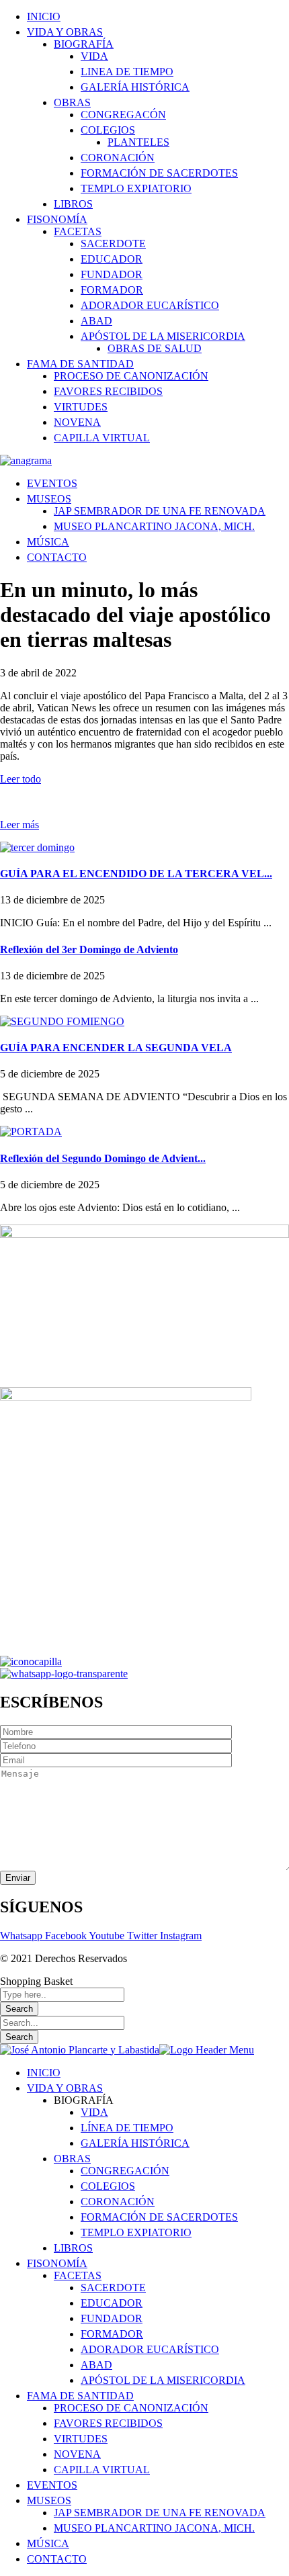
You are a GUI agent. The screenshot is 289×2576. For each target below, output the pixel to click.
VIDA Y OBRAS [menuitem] (65, 2088)
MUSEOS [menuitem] (49, 2500)
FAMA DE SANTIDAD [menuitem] (80, 2396)
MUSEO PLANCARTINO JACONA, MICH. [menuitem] (154, 2528)
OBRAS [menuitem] (72, 2159)
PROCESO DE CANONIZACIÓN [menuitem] (131, 2408)
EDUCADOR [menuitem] (112, 2303)
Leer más (19, 825)
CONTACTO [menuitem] (57, 2559)
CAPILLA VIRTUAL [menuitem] (102, 2470)
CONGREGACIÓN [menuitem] (125, 2171)
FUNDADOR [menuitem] (112, 2318)
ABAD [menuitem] (96, 2365)
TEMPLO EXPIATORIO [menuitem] (136, 2232)
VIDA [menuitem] (94, 2112)
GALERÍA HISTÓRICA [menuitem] (135, 2143)
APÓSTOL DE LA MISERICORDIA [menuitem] (163, 2380)
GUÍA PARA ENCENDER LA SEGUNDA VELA (116, 1048)
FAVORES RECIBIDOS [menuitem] (108, 2423)
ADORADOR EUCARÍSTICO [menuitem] (150, 2349)
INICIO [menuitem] (44, 2073)
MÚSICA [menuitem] (48, 2543)
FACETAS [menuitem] (78, 2275)
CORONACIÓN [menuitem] (118, 2202)
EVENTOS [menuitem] (52, 2485)
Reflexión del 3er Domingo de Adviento (89, 949)
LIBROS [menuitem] (73, 2248)
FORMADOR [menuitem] (112, 2334)
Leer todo (20, 779)
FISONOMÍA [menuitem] (57, 2263)
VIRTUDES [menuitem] (81, 2439)
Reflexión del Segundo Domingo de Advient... (103, 1158)
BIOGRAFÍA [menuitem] (84, 2100)
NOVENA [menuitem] (77, 2454)
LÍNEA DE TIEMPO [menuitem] (127, 2128)
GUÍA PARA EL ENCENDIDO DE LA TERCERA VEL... (136, 874)
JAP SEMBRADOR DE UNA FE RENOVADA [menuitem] (160, 2513)
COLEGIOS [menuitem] (108, 2186)
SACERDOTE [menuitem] (113, 2288)
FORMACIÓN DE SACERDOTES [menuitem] (159, 2217)
